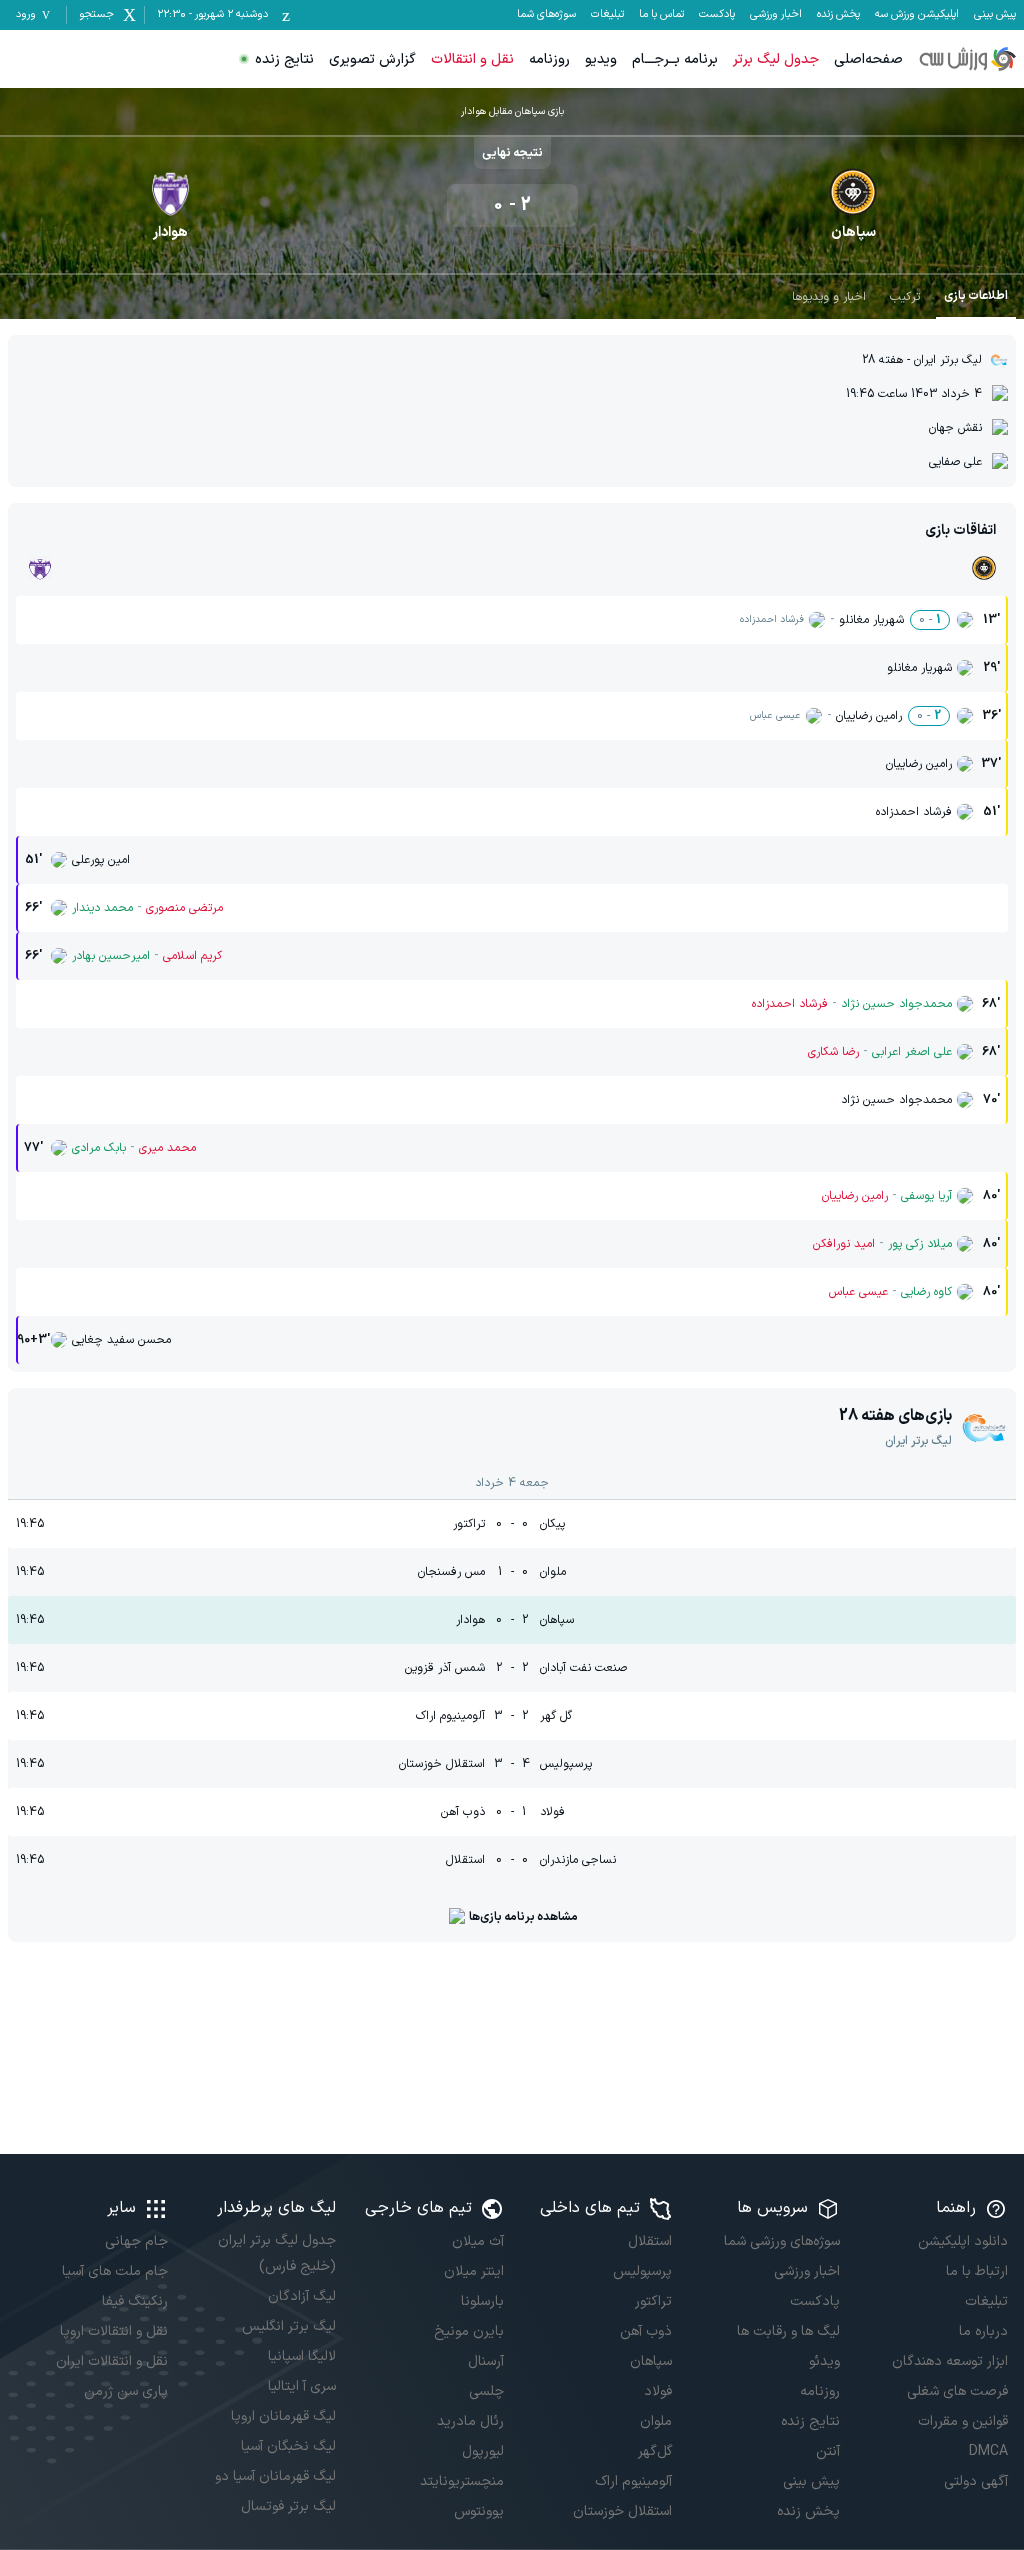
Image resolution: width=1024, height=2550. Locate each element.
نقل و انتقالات (472, 59)
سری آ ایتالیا (302, 2386)
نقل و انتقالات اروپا (114, 2331)
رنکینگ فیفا (135, 2301)
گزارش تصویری (372, 59)
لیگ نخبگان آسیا (288, 2446)
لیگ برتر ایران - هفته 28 (922, 360)
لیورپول (483, 2451)
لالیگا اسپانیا (302, 2356)
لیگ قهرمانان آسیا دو (275, 2476)
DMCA (988, 2451)
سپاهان (651, 2361)
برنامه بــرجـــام (675, 59)
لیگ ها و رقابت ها (788, 2331)
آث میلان (478, 2241)
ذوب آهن (646, 2331)
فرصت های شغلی (957, 2391)
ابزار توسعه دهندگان (950, 2361)
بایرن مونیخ (469, 2331)
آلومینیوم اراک (633, 2481)
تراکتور (653, 2301)
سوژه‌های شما (546, 15)
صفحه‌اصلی (868, 59)
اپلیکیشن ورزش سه (917, 15)
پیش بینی (995, 15)
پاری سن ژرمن (126, 2391)
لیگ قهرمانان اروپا (283, 2416)
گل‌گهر (655, 2451)
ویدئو (824, 2361)
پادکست (717, 15)
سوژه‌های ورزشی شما (782, 2241)
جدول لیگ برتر (776, 59)
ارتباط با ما (977, 2271)
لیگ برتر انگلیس (289, 2326)
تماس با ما (661, 15)
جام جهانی (136, 2241)
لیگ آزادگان (302, 2296)
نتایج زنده (284, 59)
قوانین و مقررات (963, 2421)
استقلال (650, 2241)
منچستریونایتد (462, 2481)
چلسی (486, 2391)
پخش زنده (838, 15)
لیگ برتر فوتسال (288, 2506)
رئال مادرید (470, 2421)
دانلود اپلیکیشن (963, 2241)
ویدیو (601, 59)
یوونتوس (479, 2511)
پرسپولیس (642, 2271)
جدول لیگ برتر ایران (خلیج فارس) (277, 2253)
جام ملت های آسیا (115, 2271)
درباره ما (983, 2331)
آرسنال (486, 2361)
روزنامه (549, 59)
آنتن (828, 2451)
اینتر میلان (474, 2271)
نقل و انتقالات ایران (112, 2361)
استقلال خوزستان (622, 2511)
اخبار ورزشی (776, 15)
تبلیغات (607, 15)
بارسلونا (482, 2301)
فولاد (658, 2391)
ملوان (656, 2421)
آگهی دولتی (976, 2481)
